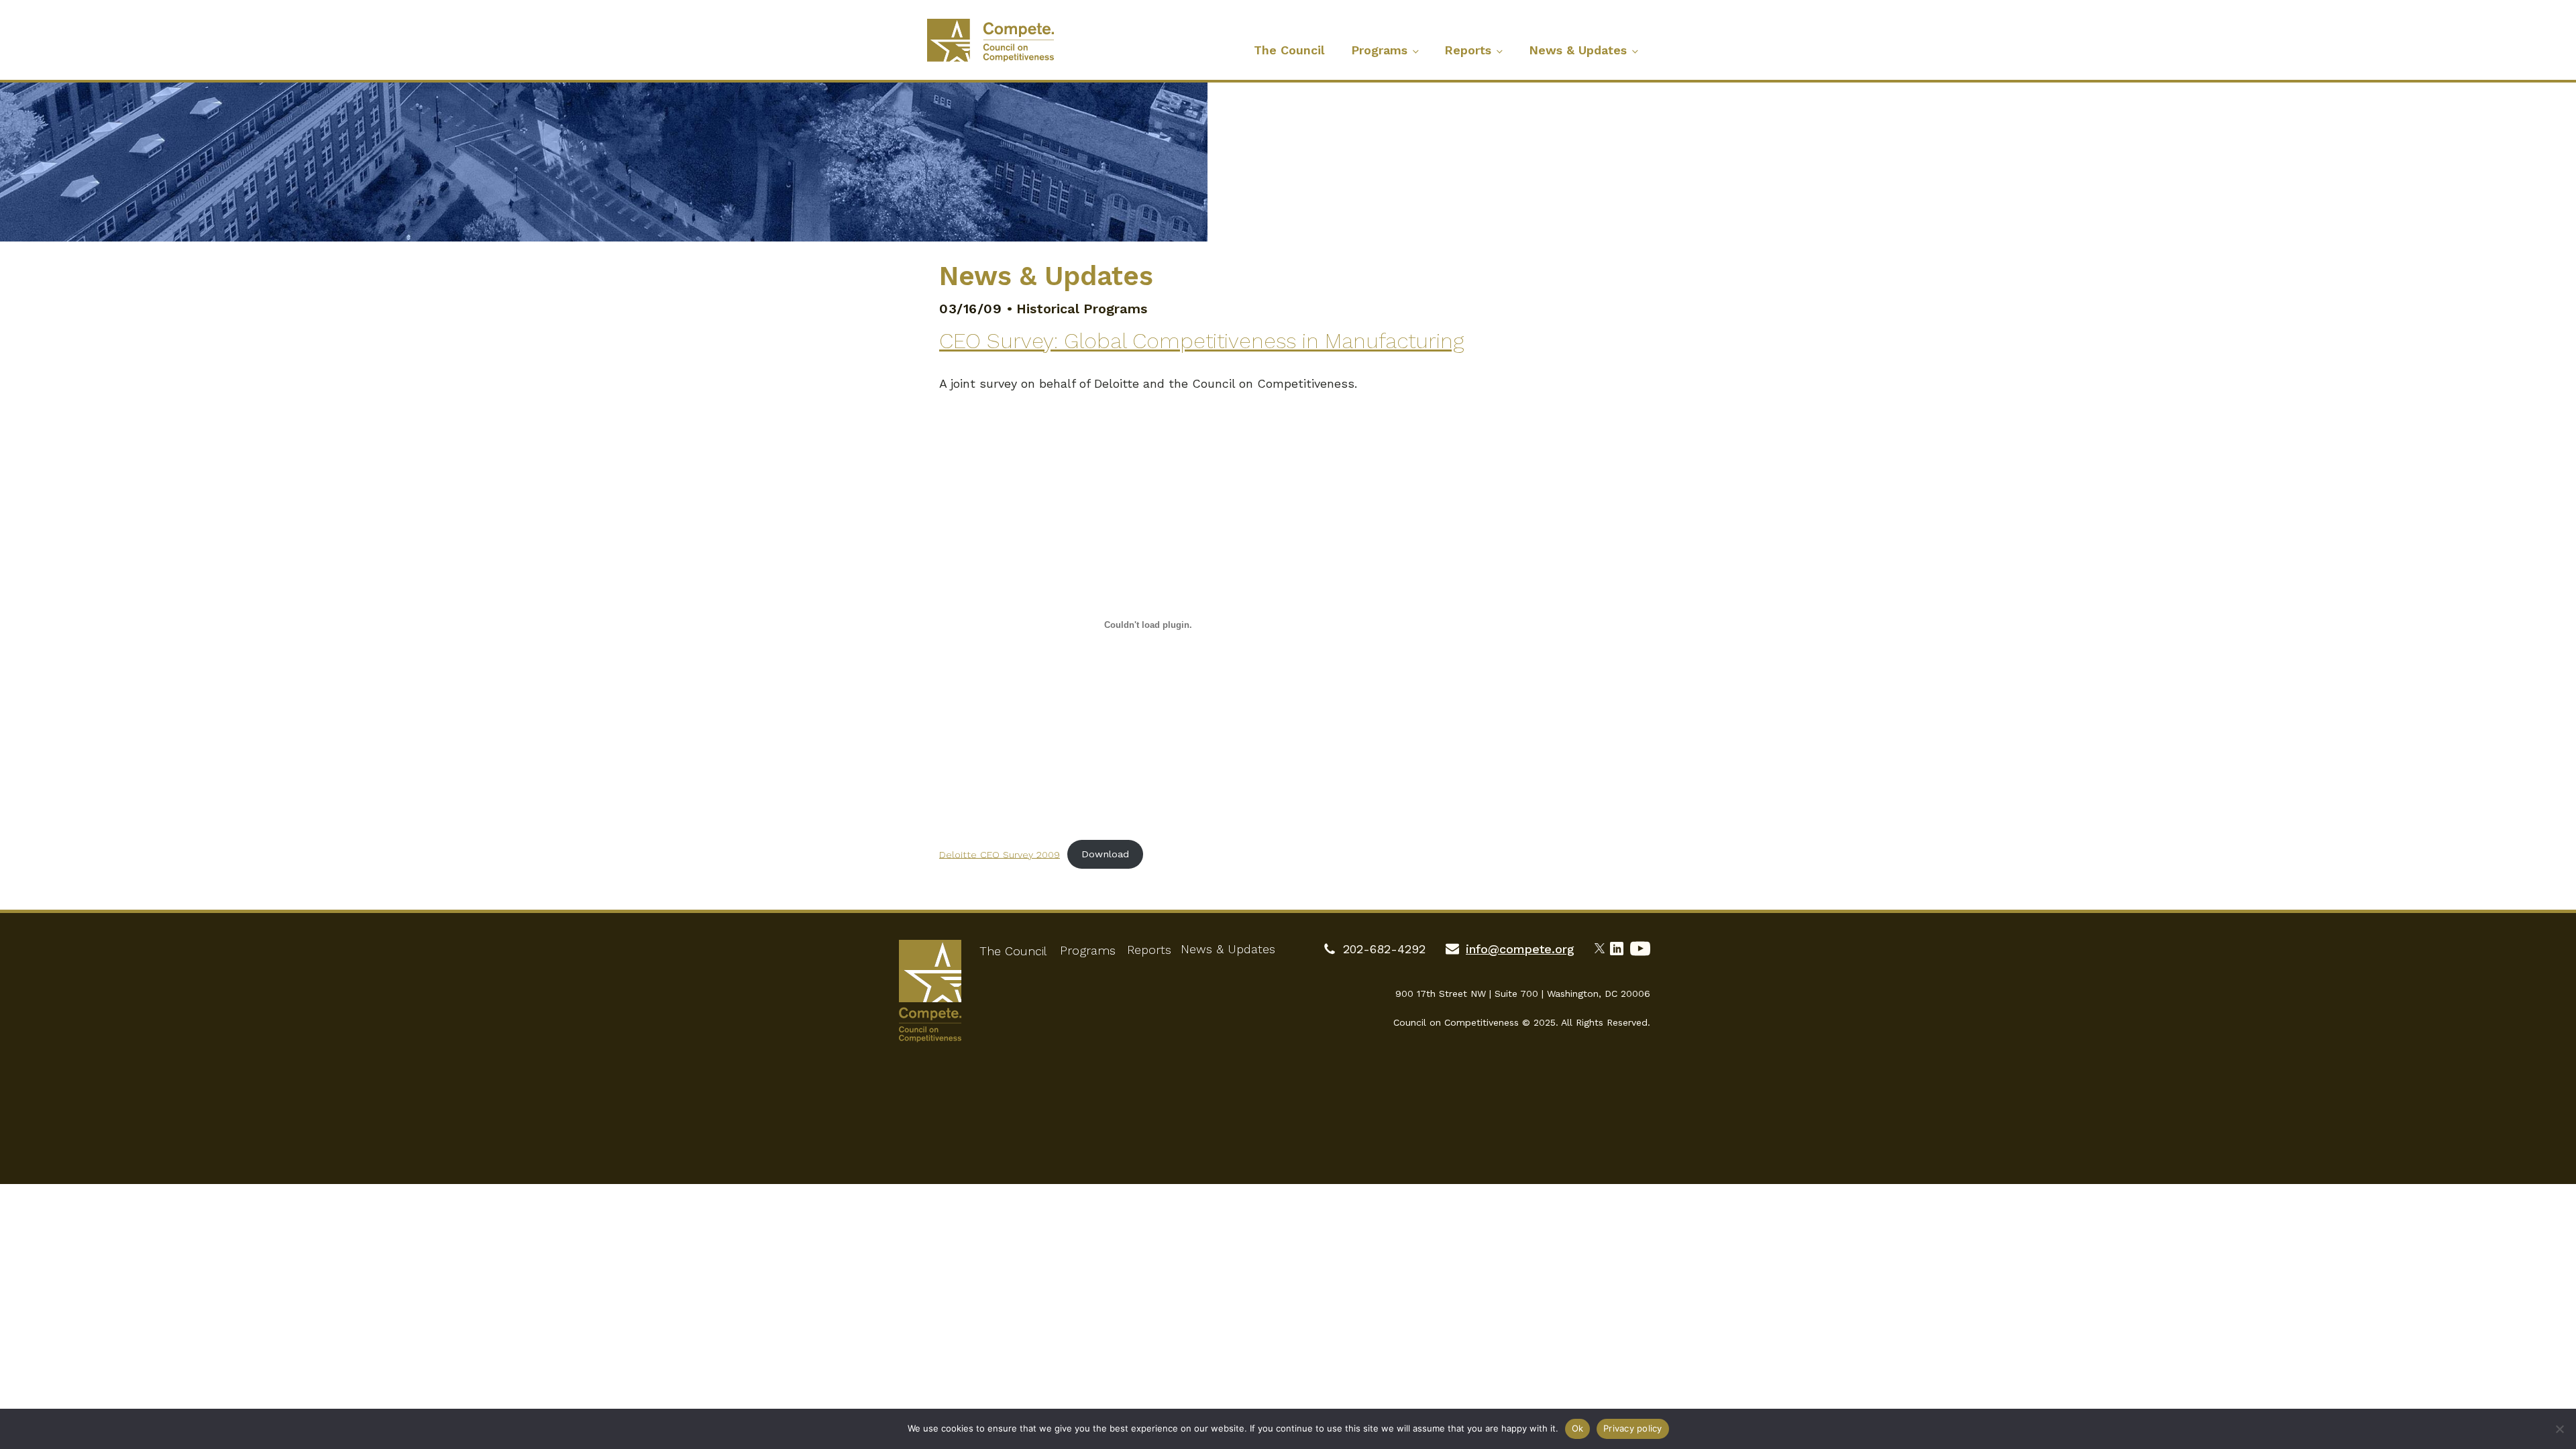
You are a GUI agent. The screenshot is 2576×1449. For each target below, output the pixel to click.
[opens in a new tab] (1602, 947)
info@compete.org (1520, 949)
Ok (1578, 1428)
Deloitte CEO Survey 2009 (1000, 854)
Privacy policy (1633, 1428)
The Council (1289, 50)
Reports (1468, 50)
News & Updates (1578, 50)
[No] (2559, 1429)
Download (1105, 854)
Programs (1379, 50)
